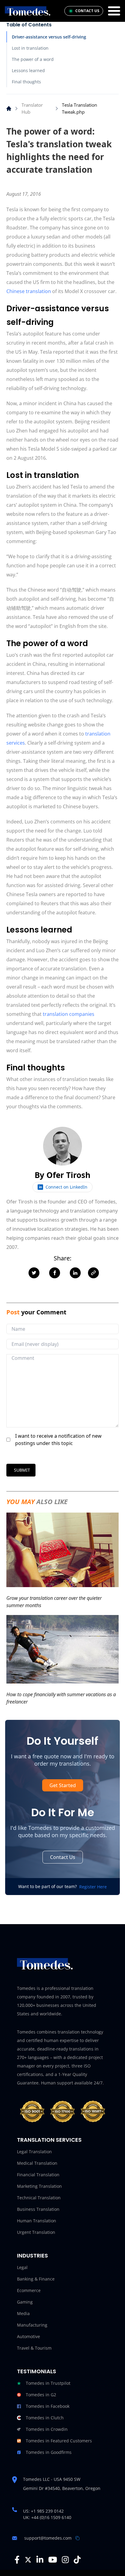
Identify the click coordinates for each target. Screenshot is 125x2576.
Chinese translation (29, 291)
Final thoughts (26, 82)
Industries (32, 2256)
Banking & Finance (36, 2279)
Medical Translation (37, 2163)
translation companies (69, 1014)
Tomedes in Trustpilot (48, 2383)
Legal (22, 2267)
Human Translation (37, 2221)
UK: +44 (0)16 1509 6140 (47, 2517)
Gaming (25, 2302)
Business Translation (38, 2209)
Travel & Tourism (34, 2348)
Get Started (63, 1785)
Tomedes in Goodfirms (49, 2452)
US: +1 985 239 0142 (43, 2511)
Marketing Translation (39, 2186)
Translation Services (49, 2140)
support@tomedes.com (48, 2538)
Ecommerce (29, 2290)
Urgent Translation (36, 2232)
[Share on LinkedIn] (75, 1273)
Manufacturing (32, 2325)
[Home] (9, 108)
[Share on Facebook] (55, 1273)
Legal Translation (34, 2152)
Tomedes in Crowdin (47, 2429)
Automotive (29, 2336)
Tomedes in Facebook (48, 2406)
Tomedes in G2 (41, 2395)
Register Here (93, 1887)
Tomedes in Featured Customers (59, 2441)
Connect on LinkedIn (66, 1187)
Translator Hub (32, 108)
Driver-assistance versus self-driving (49, 37)
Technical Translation (39, 2198)
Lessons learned (28, 70)
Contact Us (63, 1857)
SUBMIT (22, 1470)
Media (23, 2313)
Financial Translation (38, 2175)
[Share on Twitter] (34, 1273)
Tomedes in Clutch (45, 2418)
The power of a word (33, 59)
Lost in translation (30, 48)
